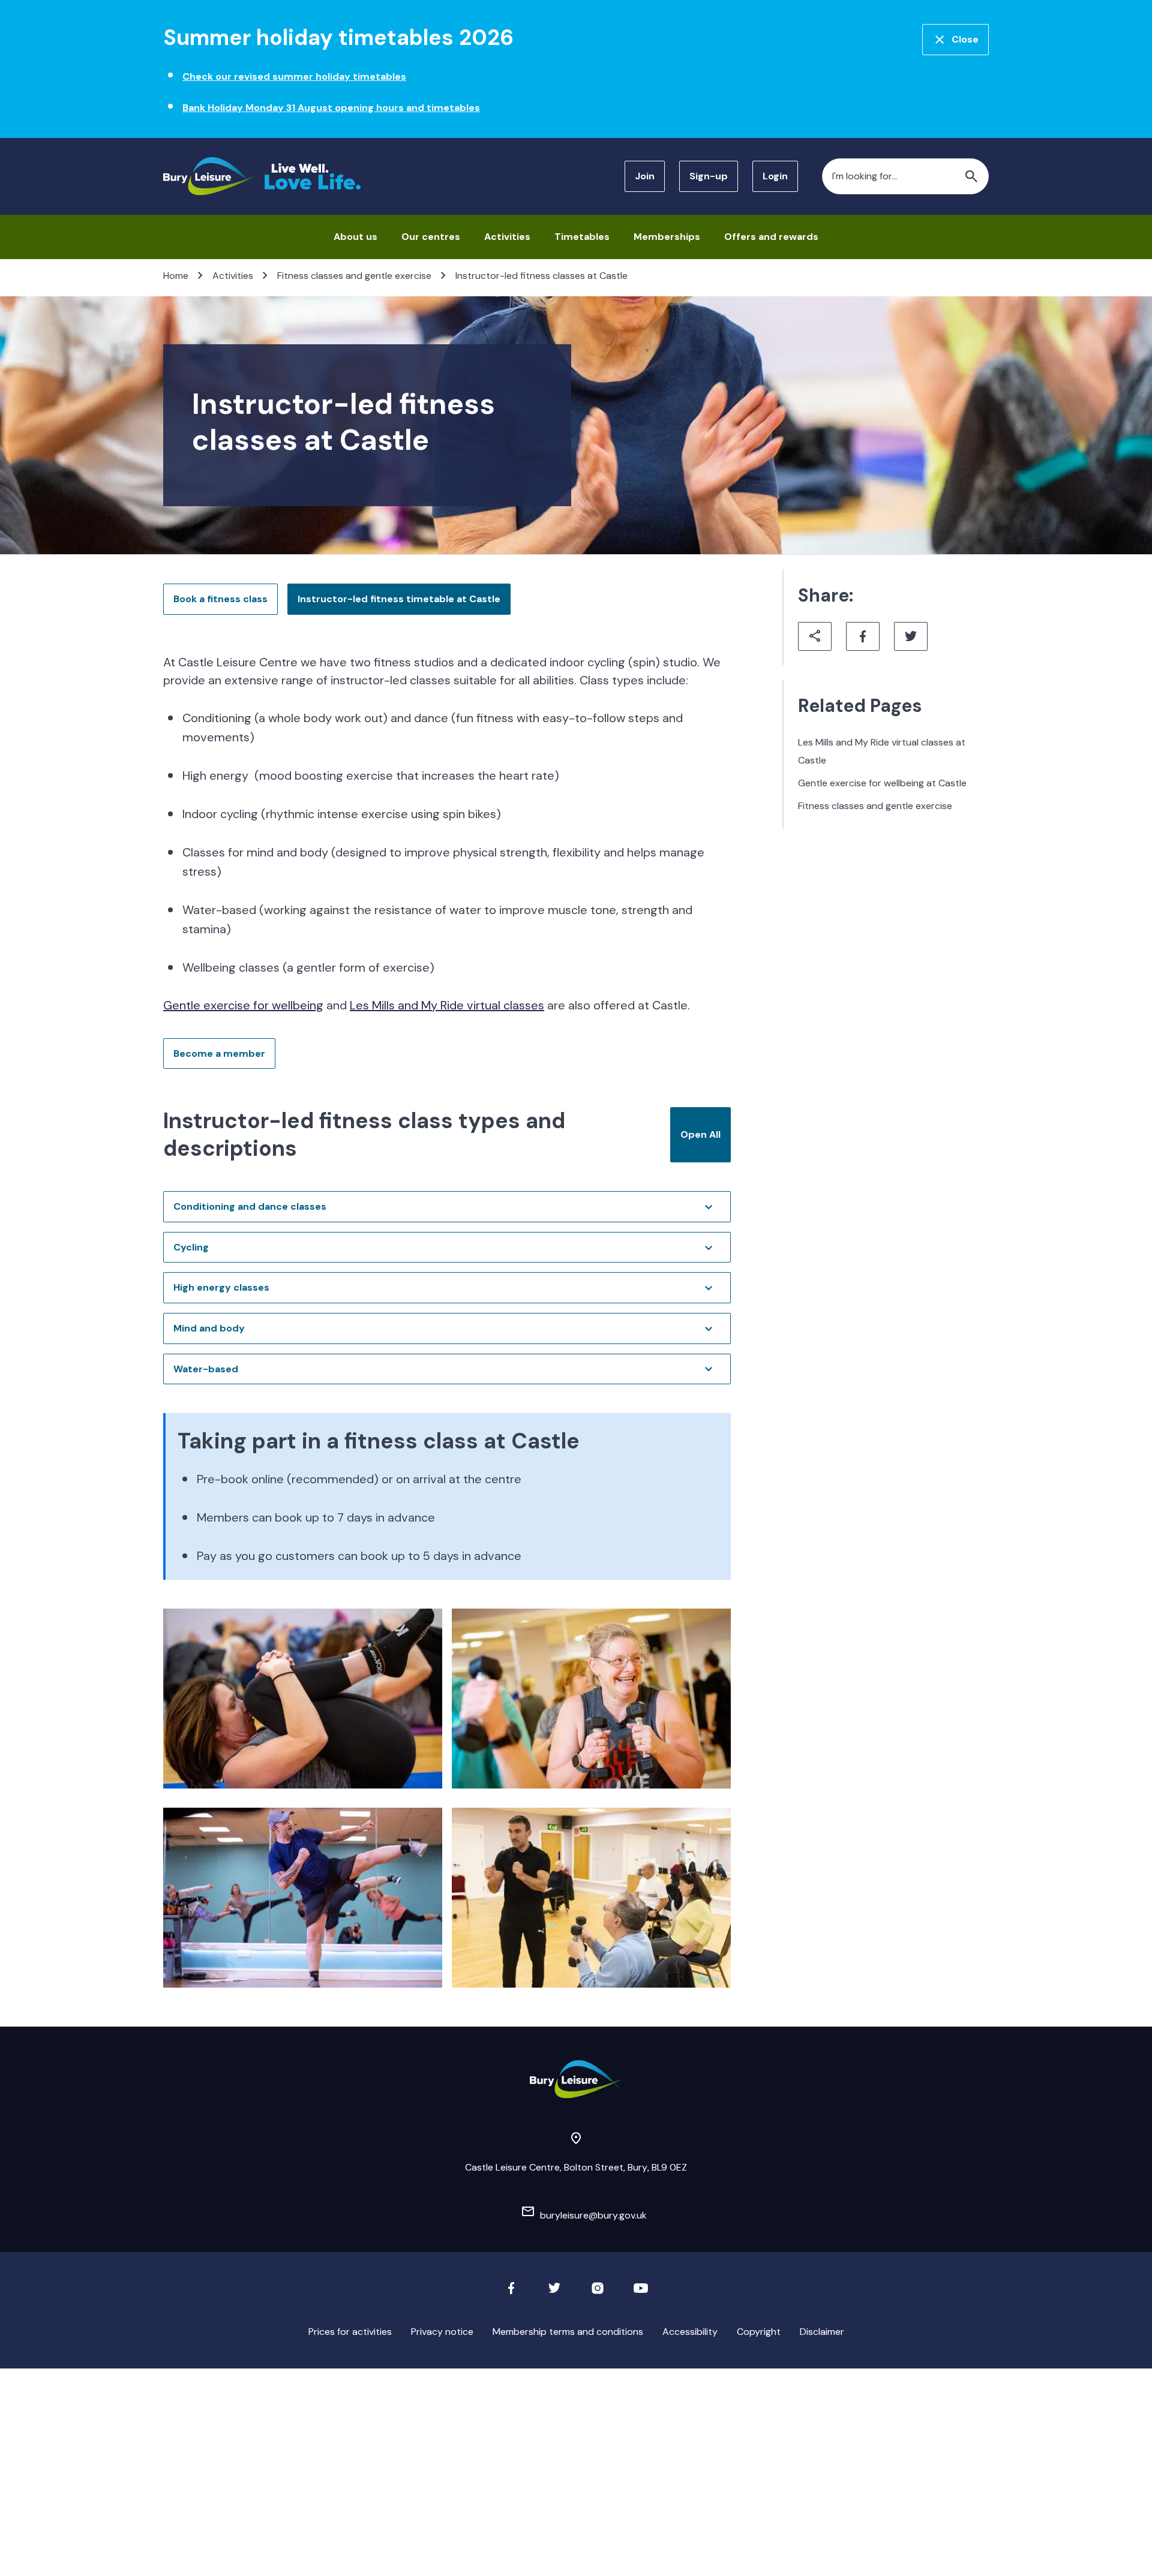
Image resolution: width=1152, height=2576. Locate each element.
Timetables (582, 237)
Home (176, 276)
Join (645, 176)
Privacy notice (442, 2332)
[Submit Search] (971, 176)
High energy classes (221, 1287)
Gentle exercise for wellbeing (243, 1005)
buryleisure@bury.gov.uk (593, 2215)
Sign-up (709, 176)
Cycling (191, 1247)
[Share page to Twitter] (911, 636)
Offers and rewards (771, 237)
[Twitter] (554, 2292)
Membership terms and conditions (568, 2332)
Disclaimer (822, 2332)
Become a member (219, 1053)
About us (355, 237)
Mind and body (209, 1328)
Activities (507, 237)
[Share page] (815, 636)
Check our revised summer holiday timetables (294, 76)
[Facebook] (511, 2292)
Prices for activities (350, 2332)
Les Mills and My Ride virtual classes (447, 1005)
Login (775, 176)
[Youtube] (641, 2292)
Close (965, 39)
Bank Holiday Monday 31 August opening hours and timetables (331, 108)
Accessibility (690, 2332)
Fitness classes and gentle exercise (354, 276)
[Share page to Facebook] (863, 636)
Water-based (206, 1369)
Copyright (759, 2332)
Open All (700, 1134)
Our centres (431, 237)
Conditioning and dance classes (250, 1206)
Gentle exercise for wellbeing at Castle (882, 783)
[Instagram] (598, 2292)
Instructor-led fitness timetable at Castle (399, 599)
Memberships (667, 237)
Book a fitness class (220, 599)
